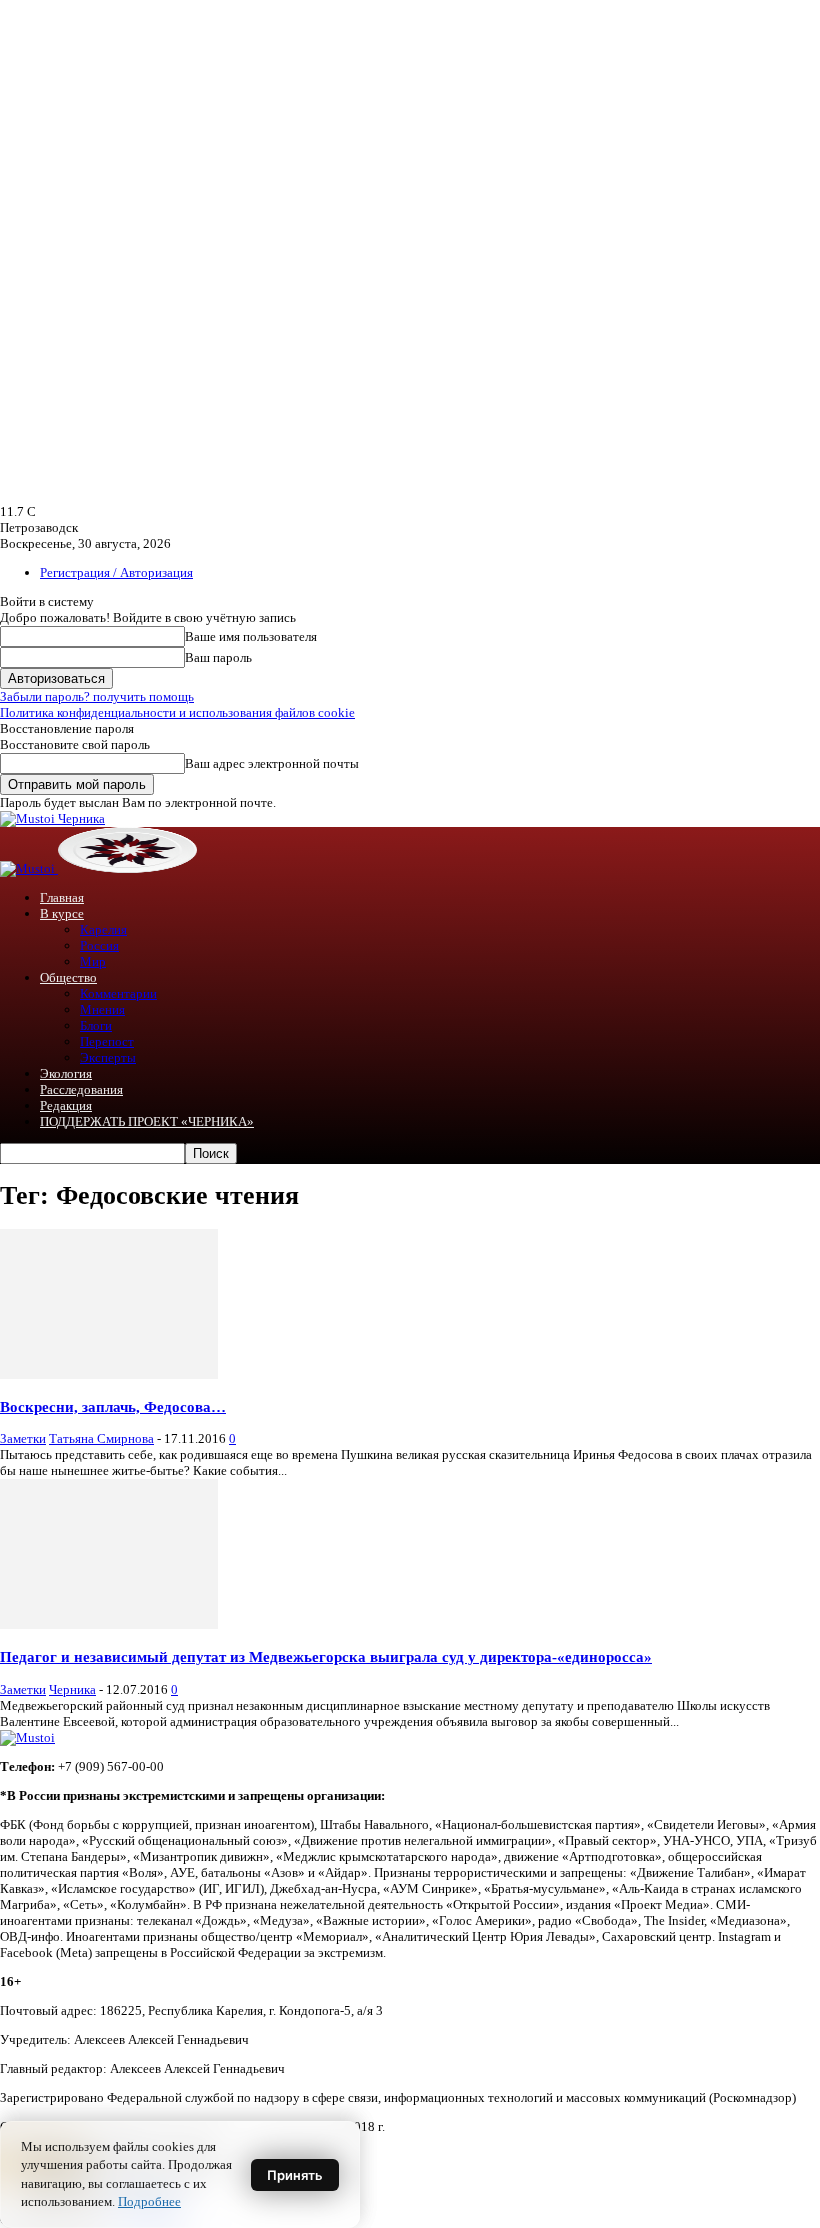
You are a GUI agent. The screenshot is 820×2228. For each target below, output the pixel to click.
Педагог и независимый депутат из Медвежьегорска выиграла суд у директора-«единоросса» (326, 1656)
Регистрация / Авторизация (116, 572)
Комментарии (118, 993)
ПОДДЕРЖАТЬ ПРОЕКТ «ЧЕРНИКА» (147, 1121)
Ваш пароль (218, 657)
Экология (66, 1073)
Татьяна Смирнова (101, 1438)
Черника (72, 1689)
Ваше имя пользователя (251, 636)
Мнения (102, 1009)
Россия (99, 945)
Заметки (23, 1438)
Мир (93, 961)
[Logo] (29, 868)
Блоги (96, 1025)
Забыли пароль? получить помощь (97, 696)
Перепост (107, 1041)
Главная (62, 897)
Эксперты (108, 1057)
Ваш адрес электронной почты (272, 763)
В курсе (62, 913)
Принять (295, 2175)
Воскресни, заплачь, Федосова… (113, 1406)
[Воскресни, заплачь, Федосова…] (109, 1374)
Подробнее (149, 2201)
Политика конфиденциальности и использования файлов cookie (177, 712)
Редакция (66, 1105)
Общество (68, 977)
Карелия (103, 929)
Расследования (81, 1089)
